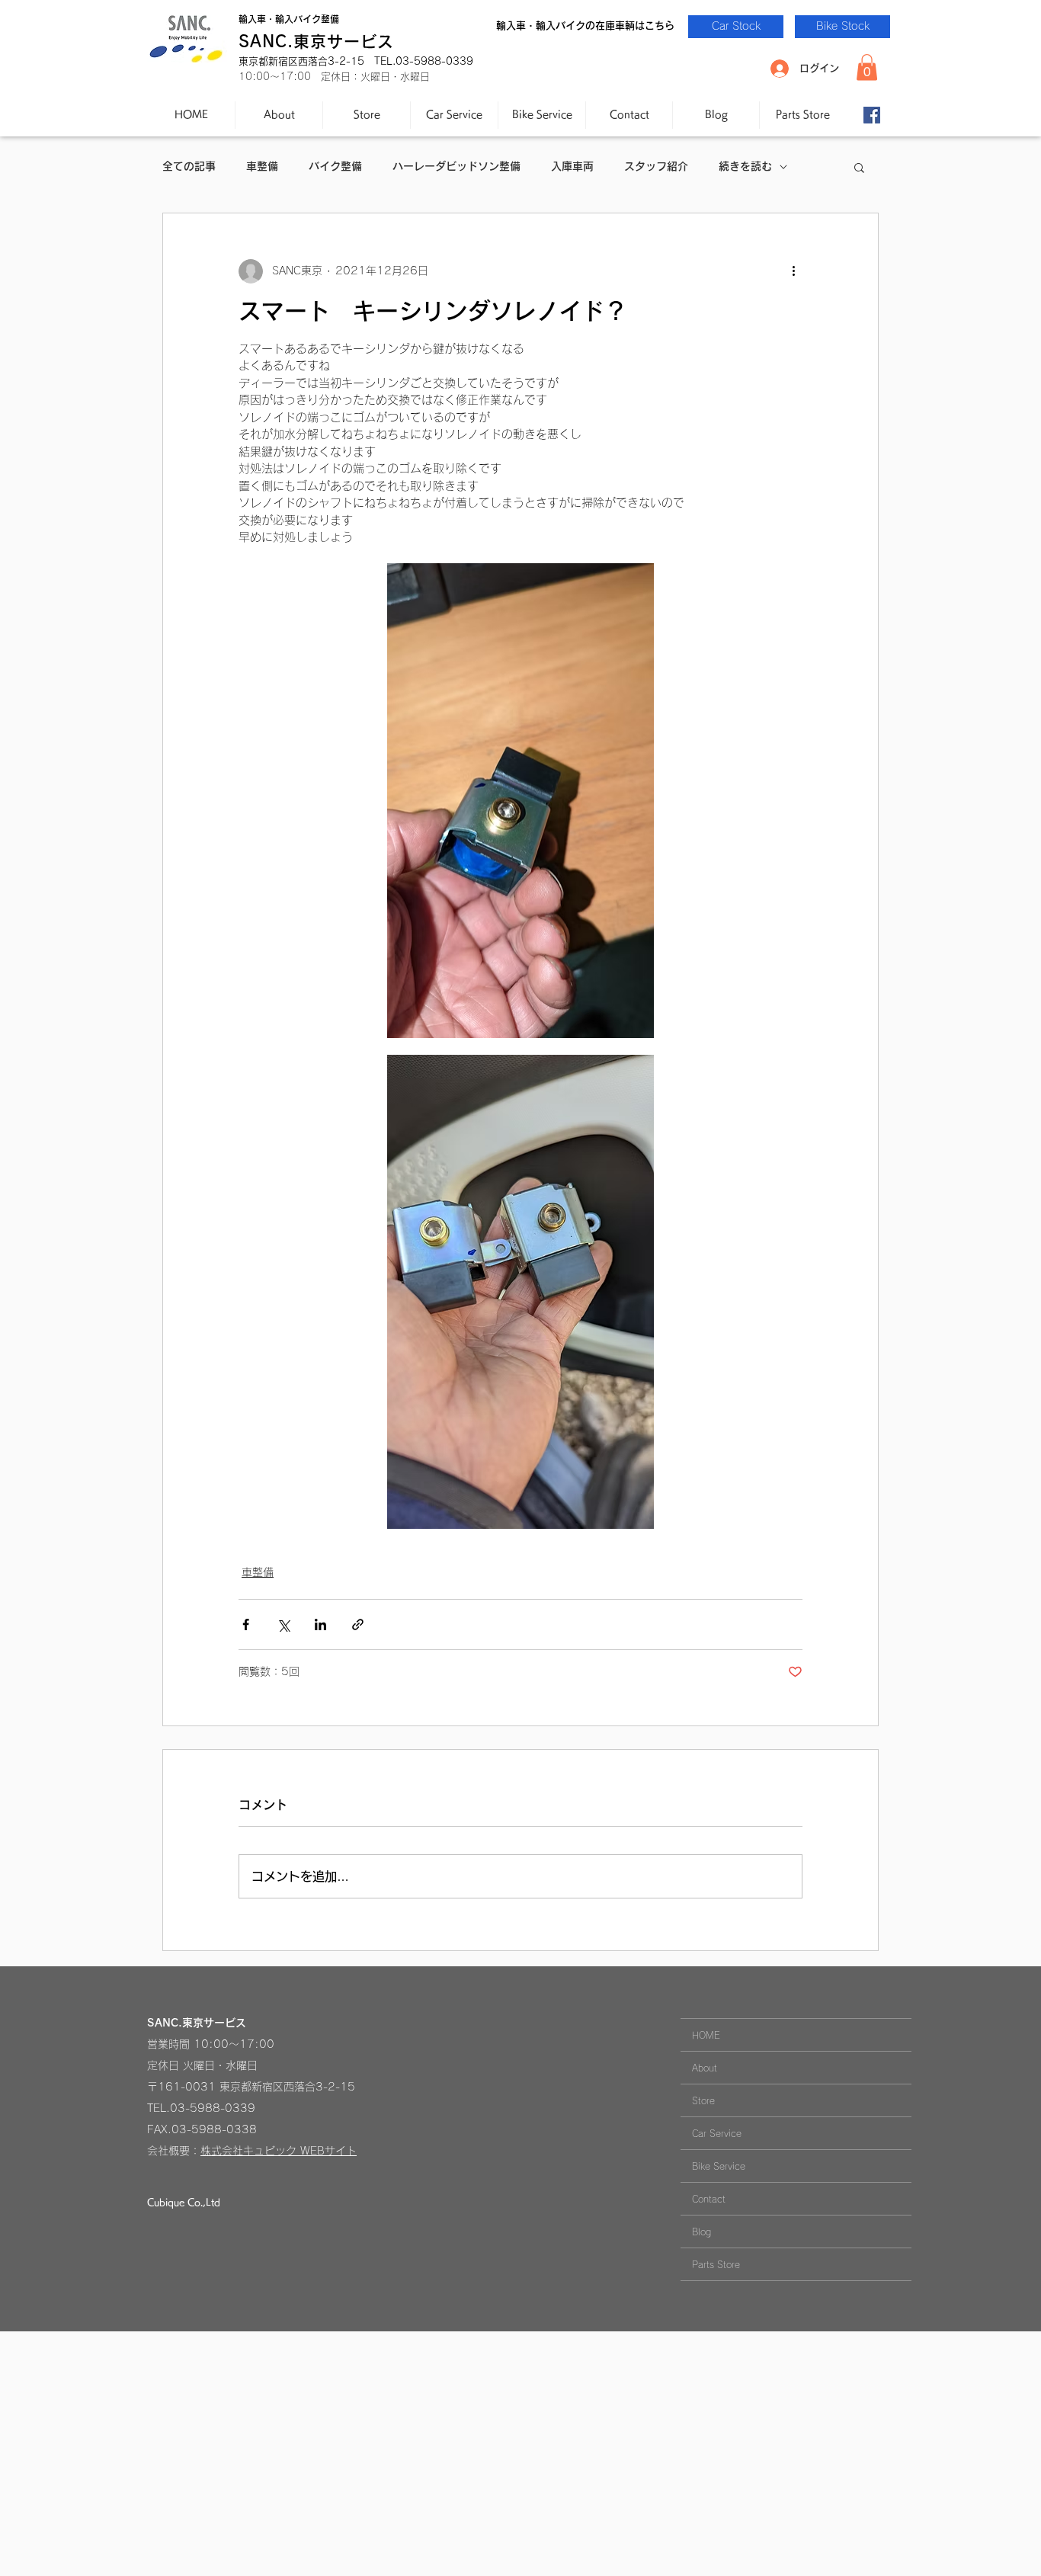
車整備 (262, 166)
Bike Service (719, 2166)
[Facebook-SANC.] (872, 115)
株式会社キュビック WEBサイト (279, 2151)
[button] (867, 67)
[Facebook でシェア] (246, 1624)
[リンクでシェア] (358, 1624)
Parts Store (716, 2264)
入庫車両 (572, 166)
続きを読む (745, 166)
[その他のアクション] (793, 271)
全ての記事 (189, 166)
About (705, 2068)
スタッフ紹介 (656, 166)
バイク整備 (335, 166)
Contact (709, 2199)
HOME (706, 2035)
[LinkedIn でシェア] (320, 1624)
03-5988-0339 (213, 2108)
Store (703, 2100)
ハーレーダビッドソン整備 (456, 166)
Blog (701, 2232)
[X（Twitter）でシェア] (283, 1624)
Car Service (717, 2133)
